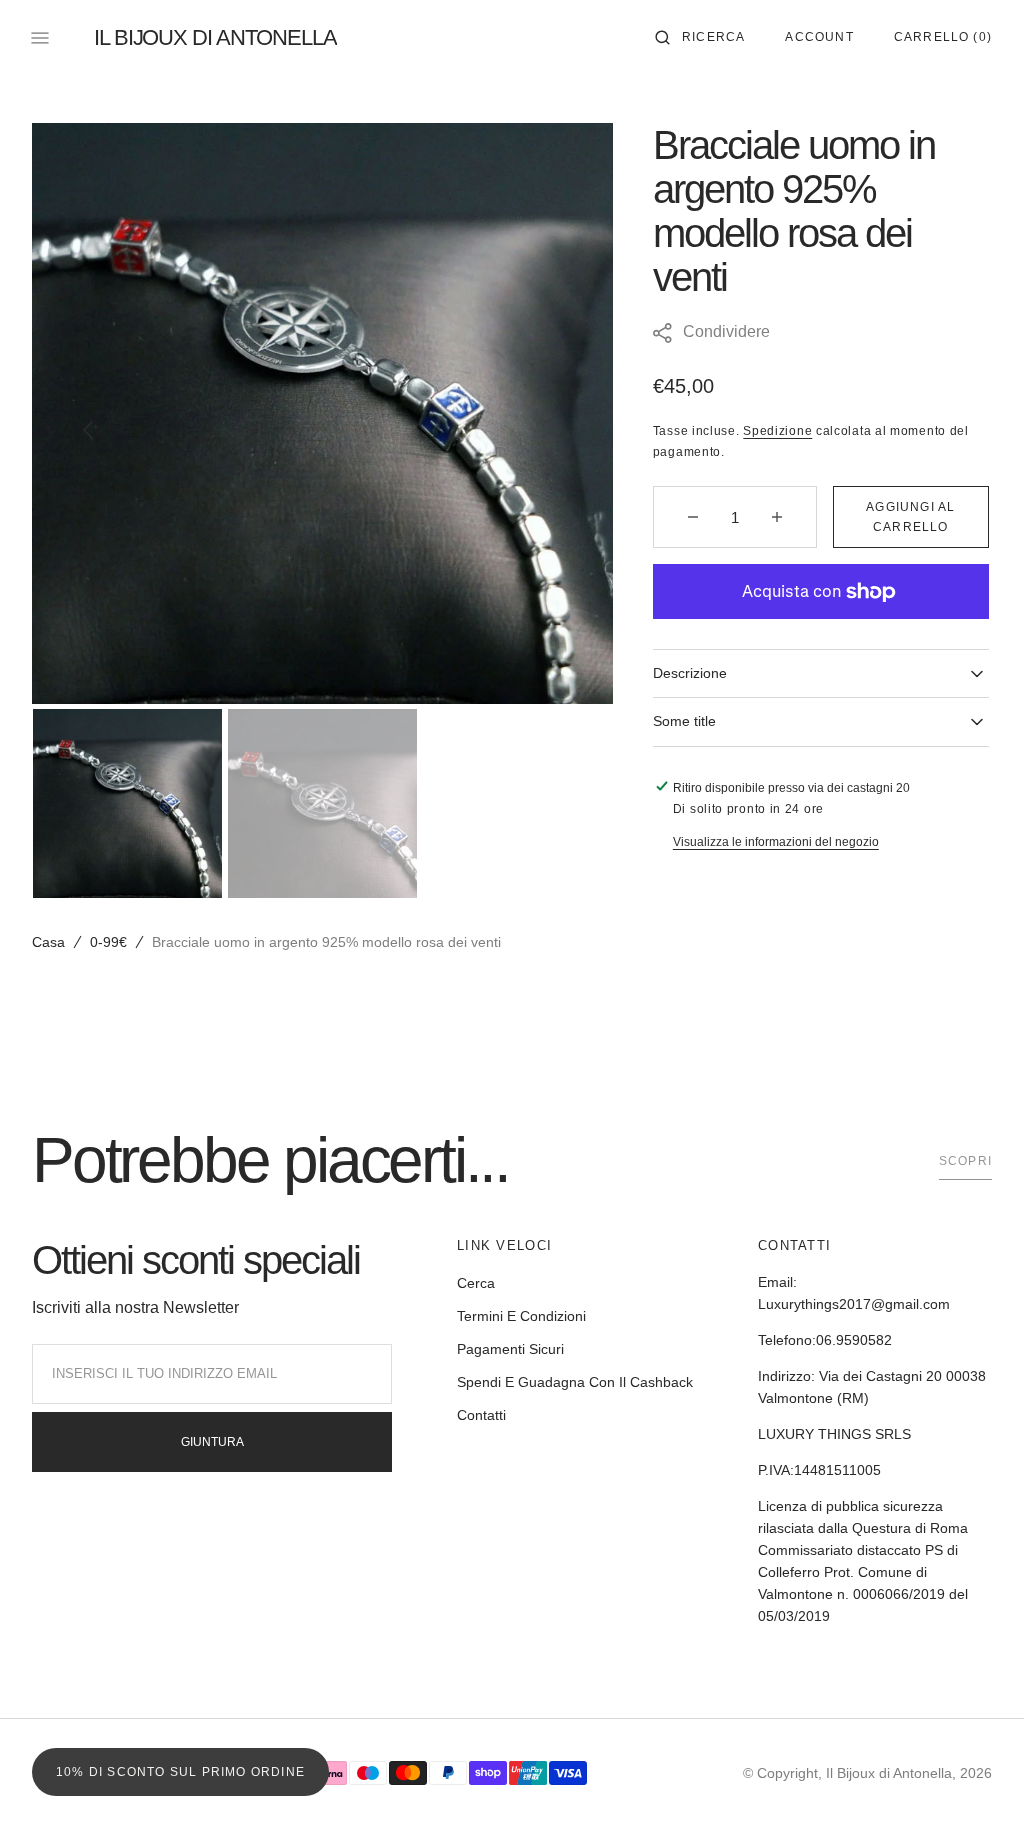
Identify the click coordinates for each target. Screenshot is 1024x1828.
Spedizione (777, 431)
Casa (48, 942)
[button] (700, 38)
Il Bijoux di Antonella (889, 1773)
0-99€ (108, 942)
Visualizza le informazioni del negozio (776, 842)
